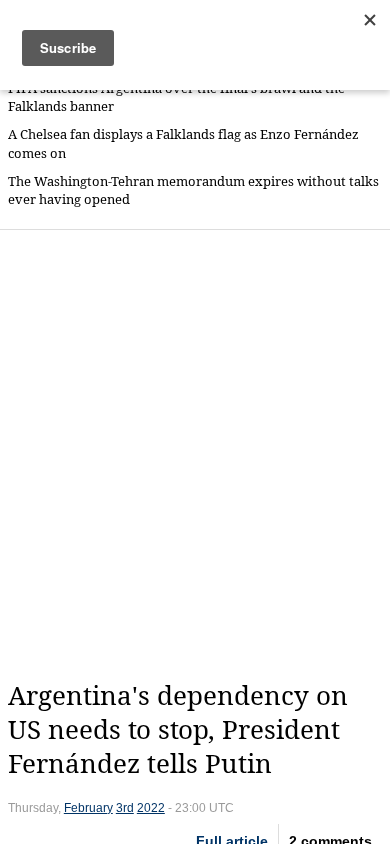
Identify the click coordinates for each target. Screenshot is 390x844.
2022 (151, 808)
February (88, 808)
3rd (125, 808)
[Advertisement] (195, 455)
